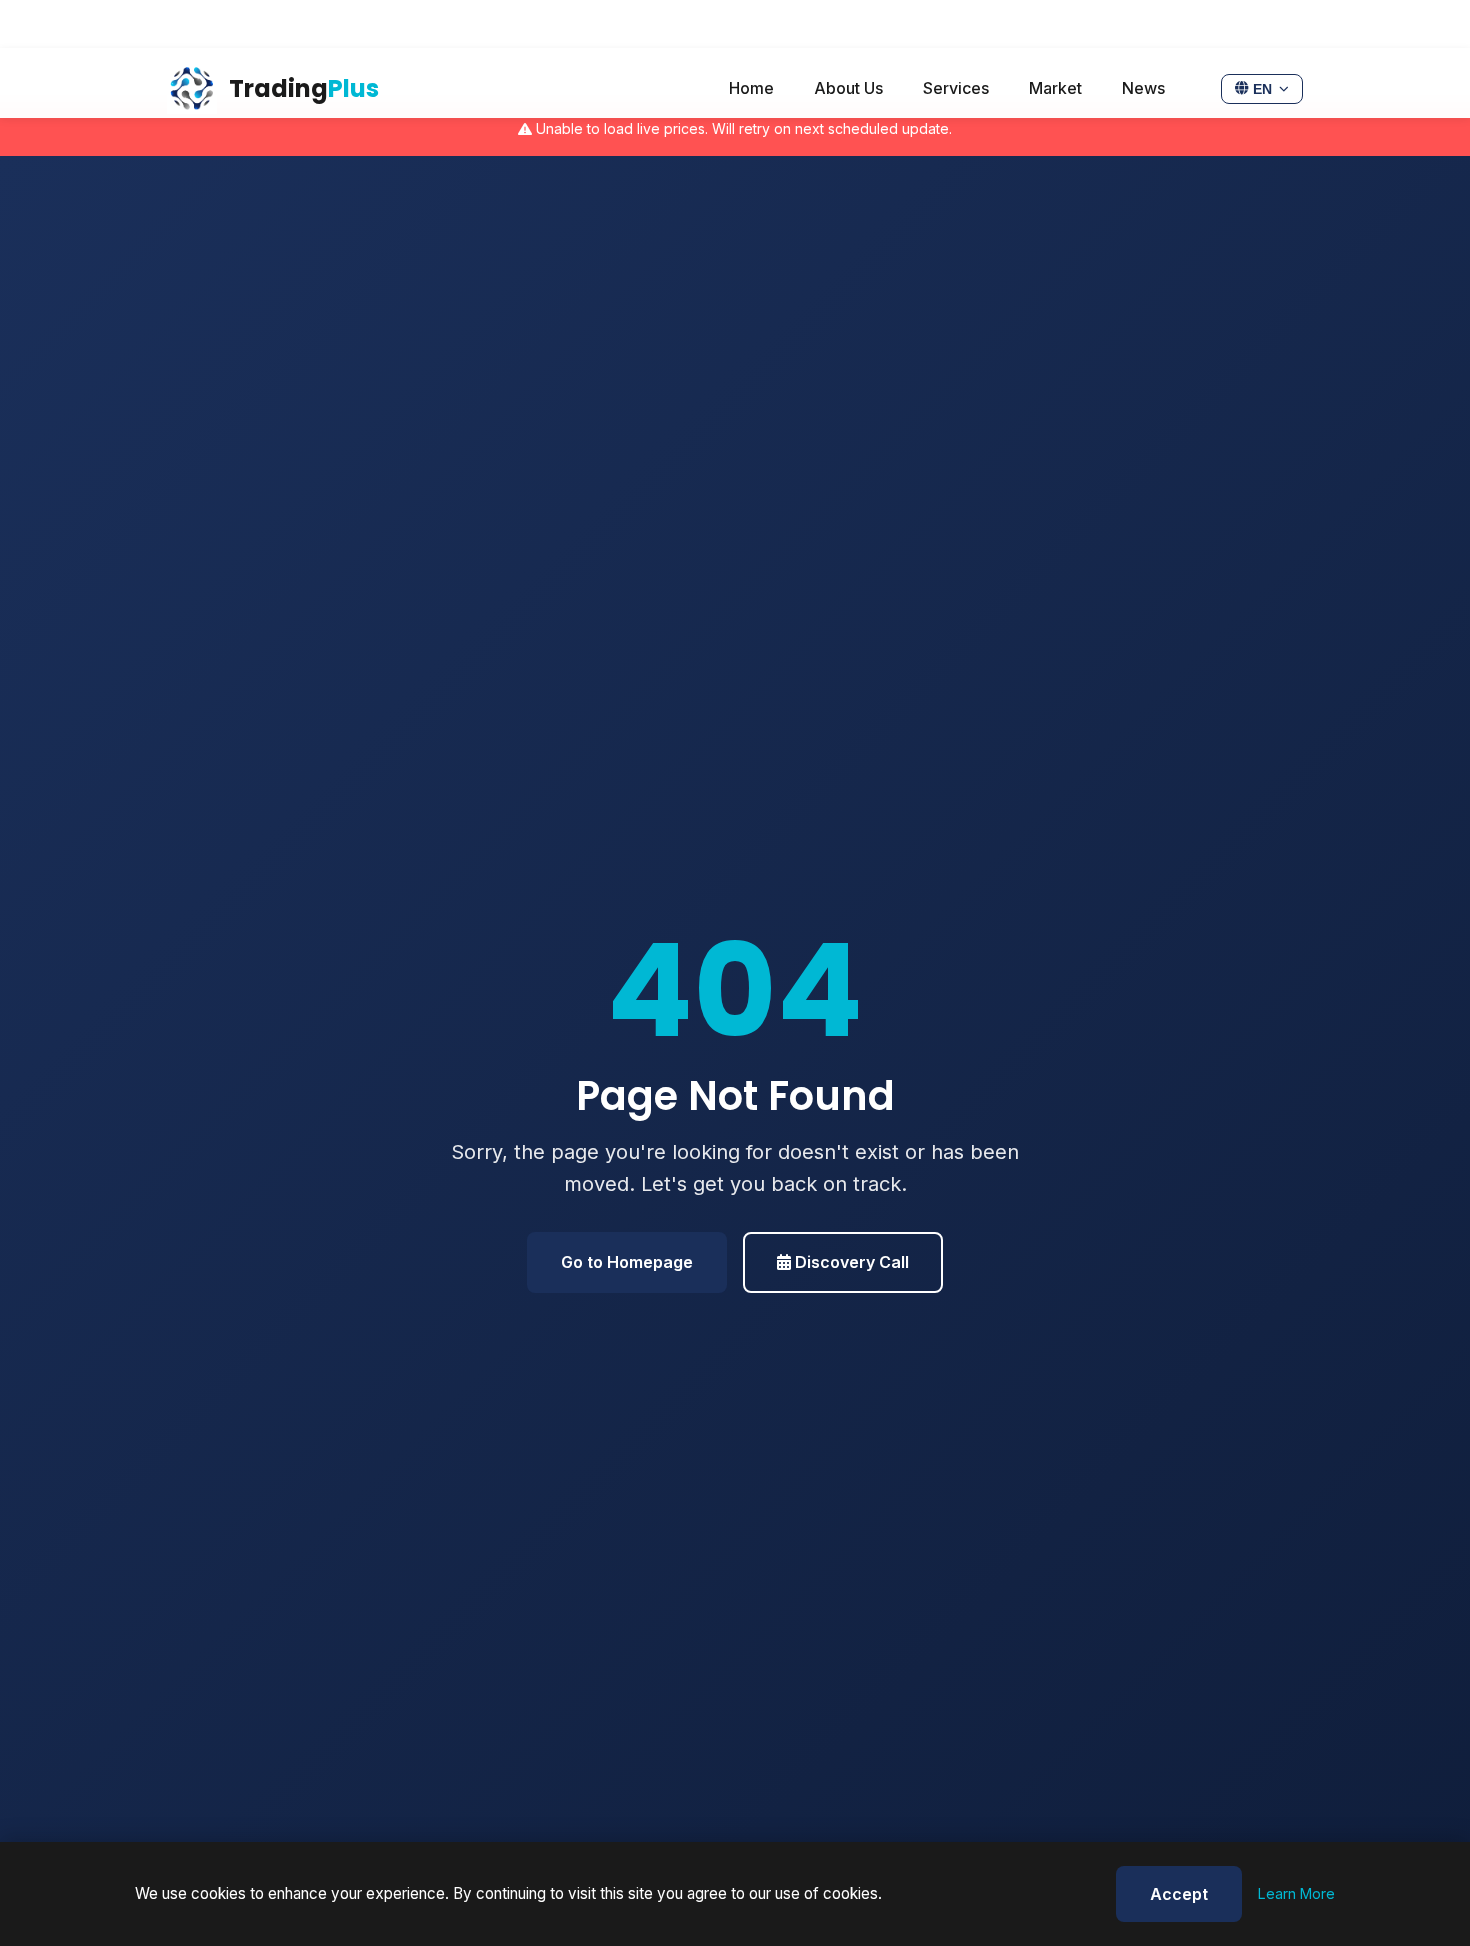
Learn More (1296, 1893)
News (1143, 88)
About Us (848, 88)
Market (1055, 88)
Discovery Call (850, 1262)
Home (751, 88)
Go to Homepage (627, 1262)
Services (956, 88)
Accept (1179, 1894)
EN (1262, 89)
